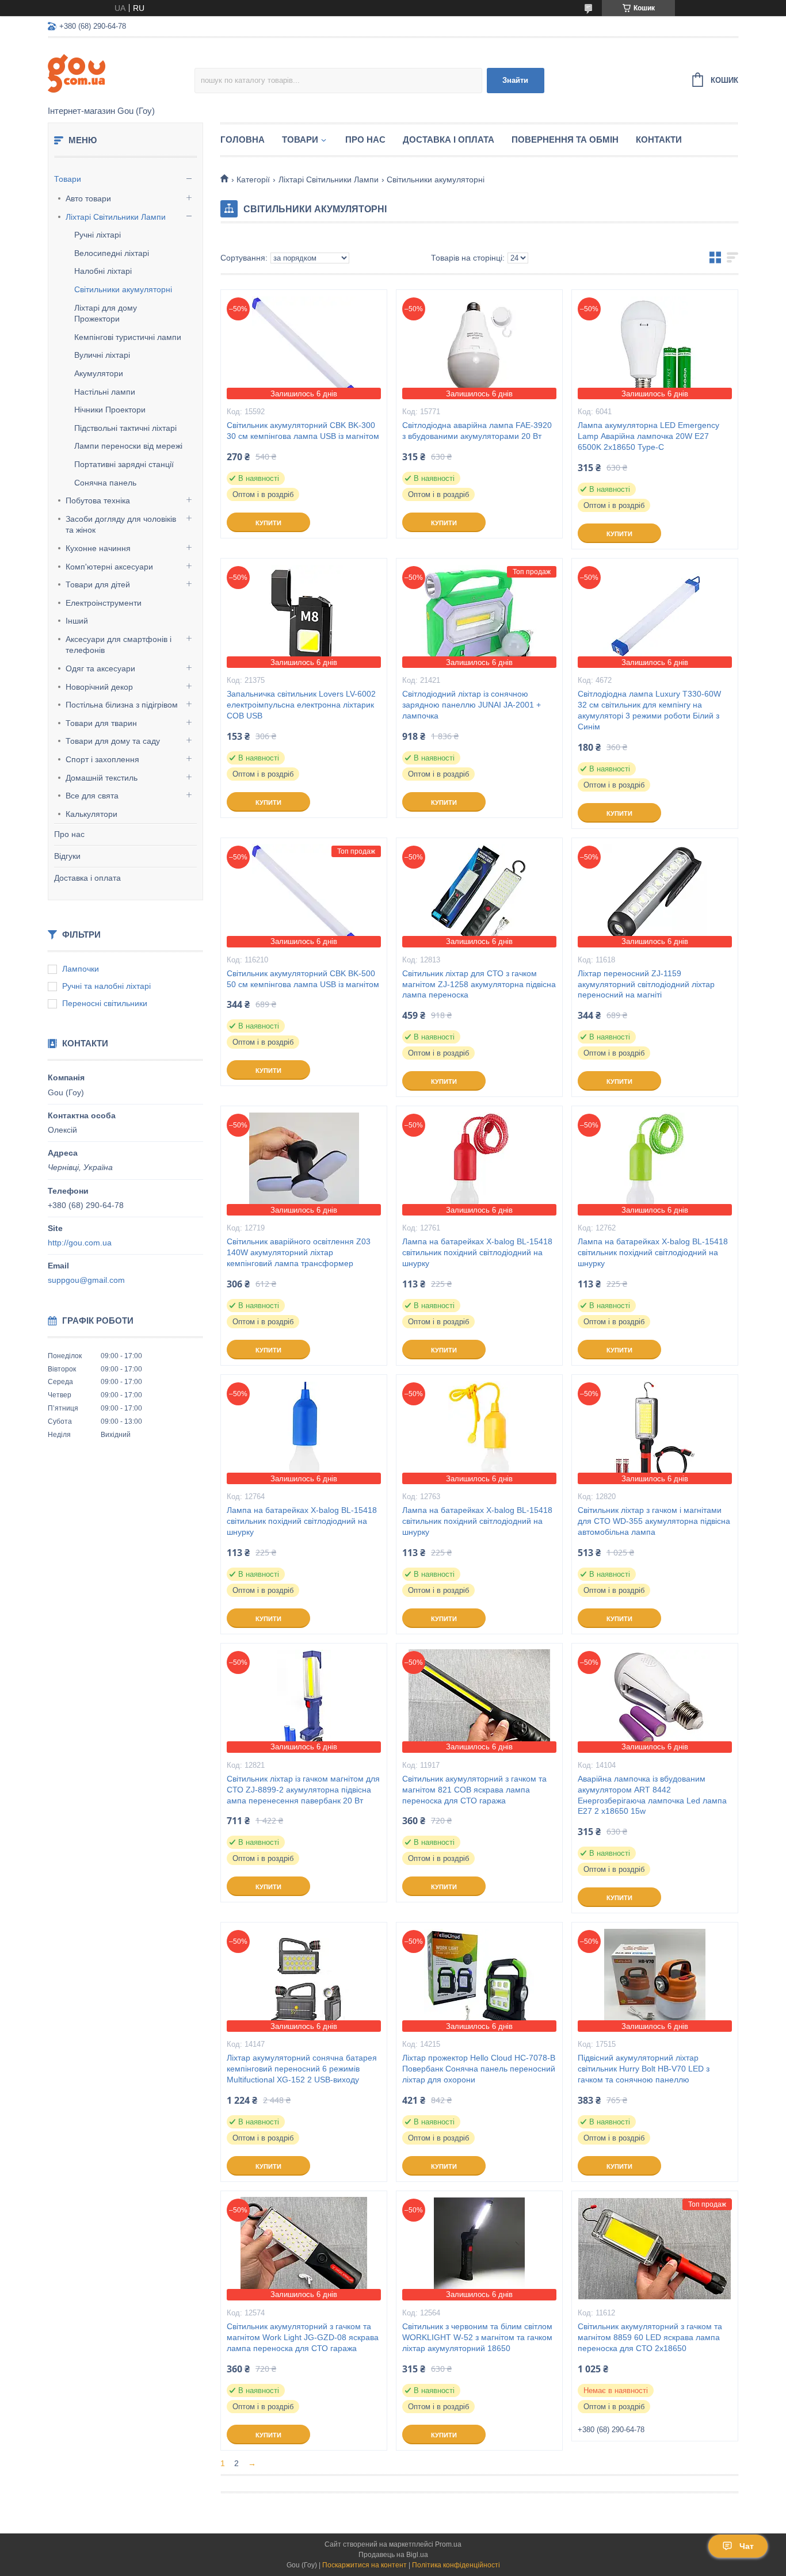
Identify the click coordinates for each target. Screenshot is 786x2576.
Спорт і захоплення (102, 759)
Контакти (659, 139)
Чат (747, 2546)
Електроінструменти (104, 603)
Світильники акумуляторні (123, 289)
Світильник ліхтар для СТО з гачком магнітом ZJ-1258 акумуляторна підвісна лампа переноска (479, 984)
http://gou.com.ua (80, 1243)
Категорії (253, 179)
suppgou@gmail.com (86, 1280)
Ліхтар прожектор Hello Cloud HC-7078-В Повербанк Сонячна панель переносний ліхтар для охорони (479, 2069)
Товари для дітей (98, 584)
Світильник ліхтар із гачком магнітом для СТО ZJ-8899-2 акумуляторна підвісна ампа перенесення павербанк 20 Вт (303, 1790)
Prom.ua (448, 2544)
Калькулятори (91, 814)
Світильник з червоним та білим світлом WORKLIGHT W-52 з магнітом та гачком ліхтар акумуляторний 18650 (477, 2337)
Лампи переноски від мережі (128, 446)
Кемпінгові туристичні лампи (128, 337)
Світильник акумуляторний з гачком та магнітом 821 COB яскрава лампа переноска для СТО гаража (474, 1790)
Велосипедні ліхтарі (112, 253)
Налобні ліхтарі (103, 271)
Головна (243, 139)
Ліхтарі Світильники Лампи (116, 217)
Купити (268, 523)
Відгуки (67, 856)
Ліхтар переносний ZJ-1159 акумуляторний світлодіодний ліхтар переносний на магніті (646, 984)
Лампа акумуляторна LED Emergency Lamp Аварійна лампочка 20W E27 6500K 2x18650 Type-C (648, 436)
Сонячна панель (105, 483)
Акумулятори (99, 373)
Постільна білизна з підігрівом (122, 705)
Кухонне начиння (98, 548)
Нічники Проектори (110, 410)
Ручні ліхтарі (98, 235)
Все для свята (92, 796)
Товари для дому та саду (113, 741)
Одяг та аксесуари (100, 668)
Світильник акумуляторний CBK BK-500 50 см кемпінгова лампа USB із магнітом (303, 979)
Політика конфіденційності (456, 2565)
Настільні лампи (105, 392)
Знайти (515, 80)
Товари (68, 179)
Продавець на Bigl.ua (393, 2555)
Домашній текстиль (102, 778)
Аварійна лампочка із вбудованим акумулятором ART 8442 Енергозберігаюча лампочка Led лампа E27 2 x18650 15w (652, 1795)
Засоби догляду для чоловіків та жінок (121, 525)
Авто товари (88, 198)
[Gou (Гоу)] (121, 72)
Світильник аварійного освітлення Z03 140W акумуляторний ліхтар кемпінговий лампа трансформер (299, 1252)
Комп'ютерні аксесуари (109, 567)
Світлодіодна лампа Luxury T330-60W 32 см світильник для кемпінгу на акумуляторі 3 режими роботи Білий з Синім (649, 710)
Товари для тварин (101, 723)
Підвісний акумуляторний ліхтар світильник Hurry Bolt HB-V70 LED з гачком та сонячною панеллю (644, 2069)
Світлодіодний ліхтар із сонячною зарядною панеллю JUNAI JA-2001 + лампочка (472, 705)
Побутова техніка (98, 500)
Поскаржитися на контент (365, 2565)
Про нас (69, 834)
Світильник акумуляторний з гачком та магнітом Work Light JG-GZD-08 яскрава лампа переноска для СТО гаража (303, 2337)
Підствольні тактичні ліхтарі (125, 428)
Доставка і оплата (87, 878)
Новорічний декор (99, 687)
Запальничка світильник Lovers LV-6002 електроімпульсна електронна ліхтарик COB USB (301, 705)
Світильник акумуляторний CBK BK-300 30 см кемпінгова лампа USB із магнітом (303, 431)
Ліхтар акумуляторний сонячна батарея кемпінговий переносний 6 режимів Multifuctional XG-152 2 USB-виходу (302, 2069)
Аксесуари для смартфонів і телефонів (119, 645)
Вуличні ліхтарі (102, 355)
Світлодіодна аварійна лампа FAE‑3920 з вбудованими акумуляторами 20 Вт (477, 431)
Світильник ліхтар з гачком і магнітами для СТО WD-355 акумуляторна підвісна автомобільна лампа (654, 1521)
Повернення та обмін (565, 139)
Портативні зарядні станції (124, 464)
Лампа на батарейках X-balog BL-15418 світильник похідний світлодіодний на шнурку (477, 1252)
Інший (77, 621)
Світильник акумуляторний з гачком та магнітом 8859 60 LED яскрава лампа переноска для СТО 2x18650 (650, 2337)
